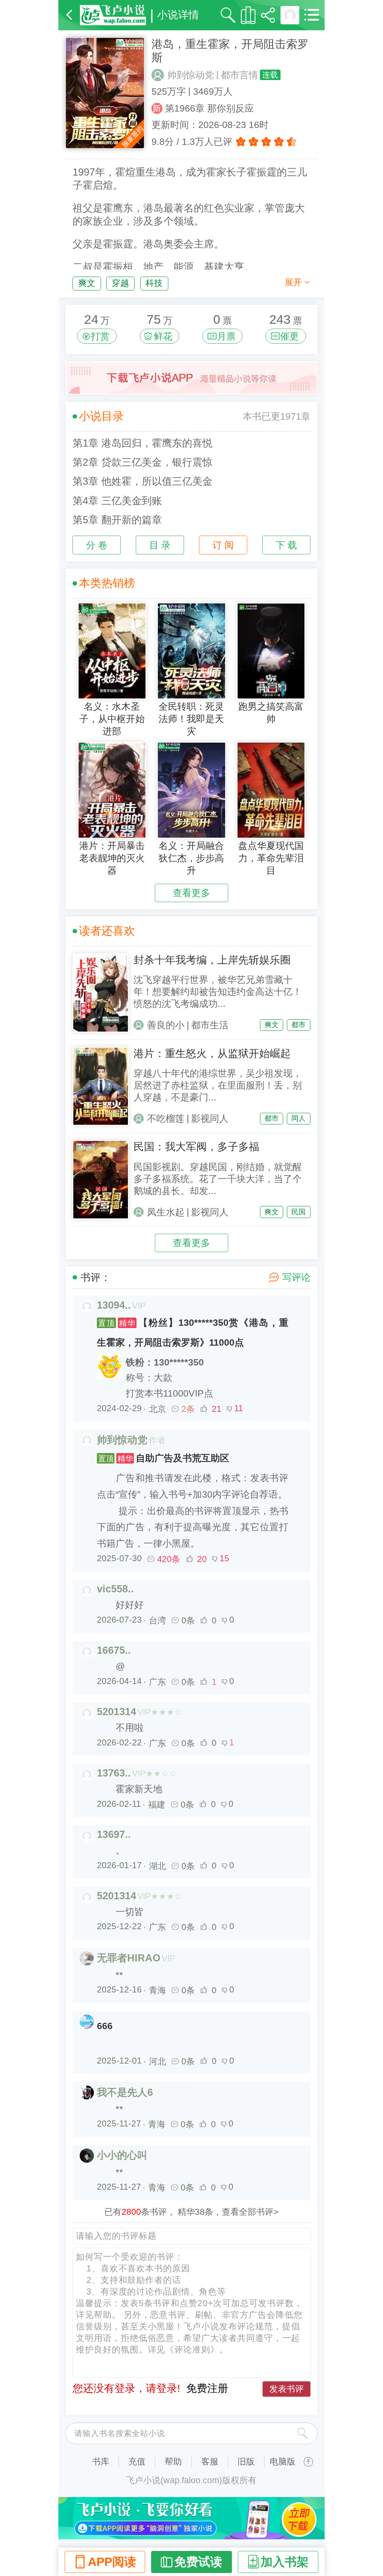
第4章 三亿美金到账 (117, 501)
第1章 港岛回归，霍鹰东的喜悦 (143, 443)
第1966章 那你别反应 (209, 108)
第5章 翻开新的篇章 (117, 520)
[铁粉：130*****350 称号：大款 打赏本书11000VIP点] (193, 1354)
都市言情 (239, 75)
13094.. (114, 1305)
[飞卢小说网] (113, 15)
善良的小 (166, 1025)
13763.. (114, 1773)
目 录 (160, 545)
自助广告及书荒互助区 (164, 1458)
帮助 (173, 2461)
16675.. (114, 1650)
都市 (298, 1025)
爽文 (87, 283)
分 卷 (97, 545)
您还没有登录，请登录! (126, 2388)
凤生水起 (166, 1212)
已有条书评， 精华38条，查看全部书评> (191, 2212)
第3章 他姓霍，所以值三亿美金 (143, 481)
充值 (137, 2461)
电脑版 (283, 2461)
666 (105, 2026)
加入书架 (285, 2562)
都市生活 (210, 1025)
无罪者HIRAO (129, 1958)
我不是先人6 (125, 2092)
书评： (96, 1278)
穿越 (120, 283)
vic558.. (115, 1589)
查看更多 (191, 893)
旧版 (246, 2461)
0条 (188, 1620)
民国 (298, 1212)
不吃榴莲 (166, 1119)
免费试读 (198, 2562)
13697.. (114, 1834)
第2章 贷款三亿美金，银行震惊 (143, 462)
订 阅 (223, 545)
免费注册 (207, 2388)
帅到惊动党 (191, 75)
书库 (101, 2461)
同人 (298, 1118)
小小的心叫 (122, 2155)
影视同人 (210, 1119)
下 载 (286, 545)
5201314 (117, 1712)
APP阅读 (112, 2562)
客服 (210, 2461)
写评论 (296, 1277)
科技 (154, 283)
